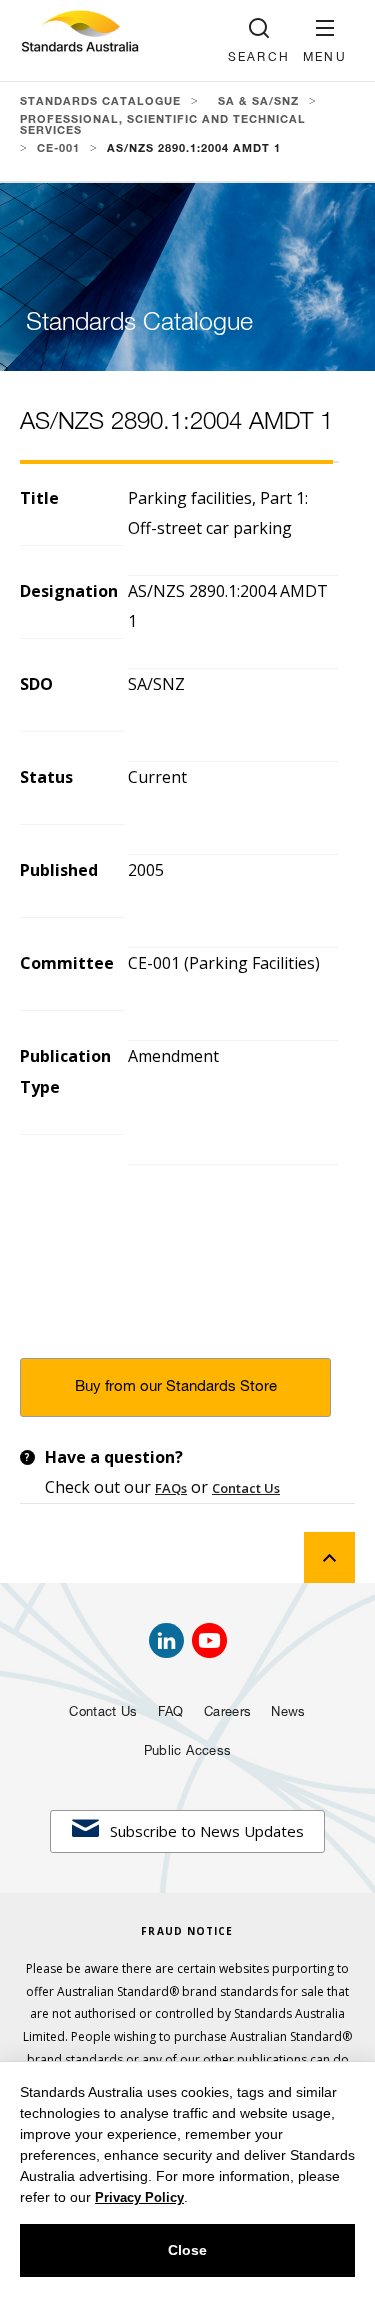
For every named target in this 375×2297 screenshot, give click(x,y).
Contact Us (246, 1488)
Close (187, 2250)
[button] (325, 40)
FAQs (171, 1488)
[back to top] (329, 1557)
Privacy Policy (139, 2197)
